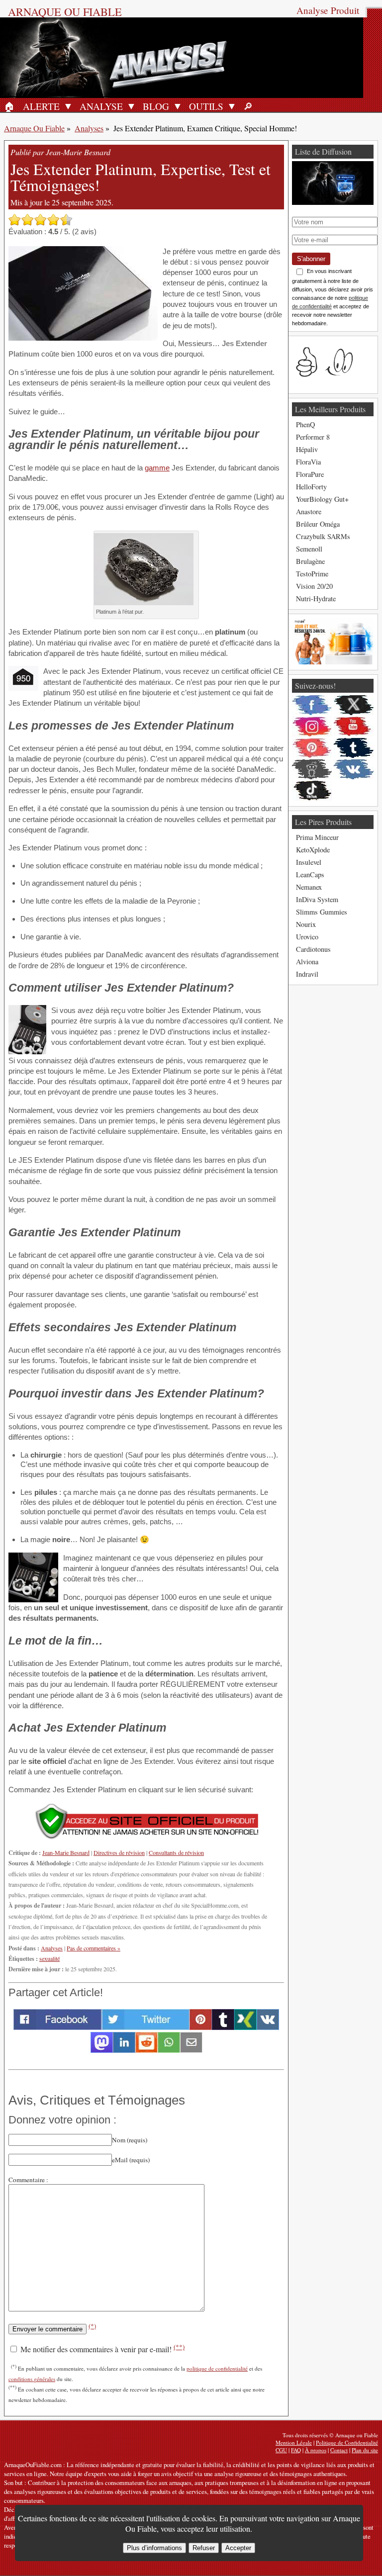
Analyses (89, 128)
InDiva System (317, 899)
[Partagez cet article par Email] (191, 2050)
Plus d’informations (154, 2548)
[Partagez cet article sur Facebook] (57, 2027)
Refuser (204, 2548)
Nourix (306, 924)
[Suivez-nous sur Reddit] (312, 769)
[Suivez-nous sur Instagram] (312, 727)
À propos (316, 2450)
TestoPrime (312, 574)
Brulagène (310, 561)
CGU (281, 2450)
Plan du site (365, 2450)
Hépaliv (307, 449)
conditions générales (32, 2379)
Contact (339, 2450)
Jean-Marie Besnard (66, 1852)
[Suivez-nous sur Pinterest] (312, 748)
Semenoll (309, 549)
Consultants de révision (176, 1852)
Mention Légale (294, 2442)
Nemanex (309, 887)
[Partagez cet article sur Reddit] (146, 2050)
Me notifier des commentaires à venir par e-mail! (101, 2349)
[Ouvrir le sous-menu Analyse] (131, 106)
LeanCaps (310, 874)
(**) (179, 2347)
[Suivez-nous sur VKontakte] (354, 769)
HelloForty (311, 487)
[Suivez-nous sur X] (354, 705)
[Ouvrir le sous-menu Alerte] (68, 106)
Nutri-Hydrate (316, 598)
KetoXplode (313, 850)
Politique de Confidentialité (347, 2442)
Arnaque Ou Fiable (34, 128)
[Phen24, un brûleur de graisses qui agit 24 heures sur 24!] (333, 662)
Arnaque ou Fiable (65, 11)
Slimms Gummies (322, 912)
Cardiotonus (313, 949)
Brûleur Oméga (318, 524)
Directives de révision (119, 1852)
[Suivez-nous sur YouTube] (354, 727)
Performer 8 (313, 437)
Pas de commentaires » (94, 1948)
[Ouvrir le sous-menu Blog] (178, 106)
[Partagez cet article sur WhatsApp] (169, 2050)
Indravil (307, 974)
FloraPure (310, 474)
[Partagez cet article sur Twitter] (145, 2027)
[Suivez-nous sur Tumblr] (354, 748)
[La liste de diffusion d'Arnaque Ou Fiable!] (333, 202)
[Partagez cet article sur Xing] (245, 2027)
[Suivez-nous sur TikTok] (312, 791)
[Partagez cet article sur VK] (268, 2027)
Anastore (309, 511)
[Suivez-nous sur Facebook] (312, 705)
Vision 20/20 (314, 586)
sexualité (49, 1958)
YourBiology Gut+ (322, 499)
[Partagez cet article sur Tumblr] (223, 2027)
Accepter (238, 2548)
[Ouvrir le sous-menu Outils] (232, 106)
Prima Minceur (317, 837)
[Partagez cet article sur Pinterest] (201, 2027)
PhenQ (305, 424)
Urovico (307, 937)
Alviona (307, 962)
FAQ (296, 2450)
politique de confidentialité (217, 2368)
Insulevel (309, 862)
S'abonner (311, 259)
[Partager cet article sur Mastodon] (102, 2050)
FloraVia (308, 462)
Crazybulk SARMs (323, 536)
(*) (92, 2326)
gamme (157, 468)
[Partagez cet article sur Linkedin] (124, 2050)
